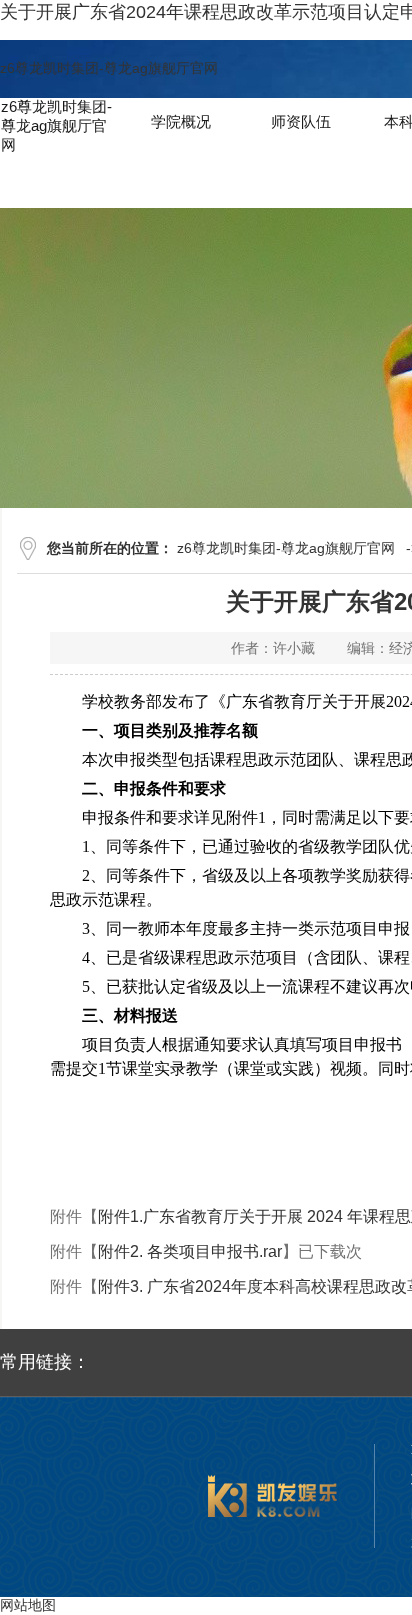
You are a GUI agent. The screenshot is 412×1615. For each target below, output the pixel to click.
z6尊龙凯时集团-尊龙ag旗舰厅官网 (109, 68)
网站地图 (28, 1605)
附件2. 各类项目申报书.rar (190, 1251)
